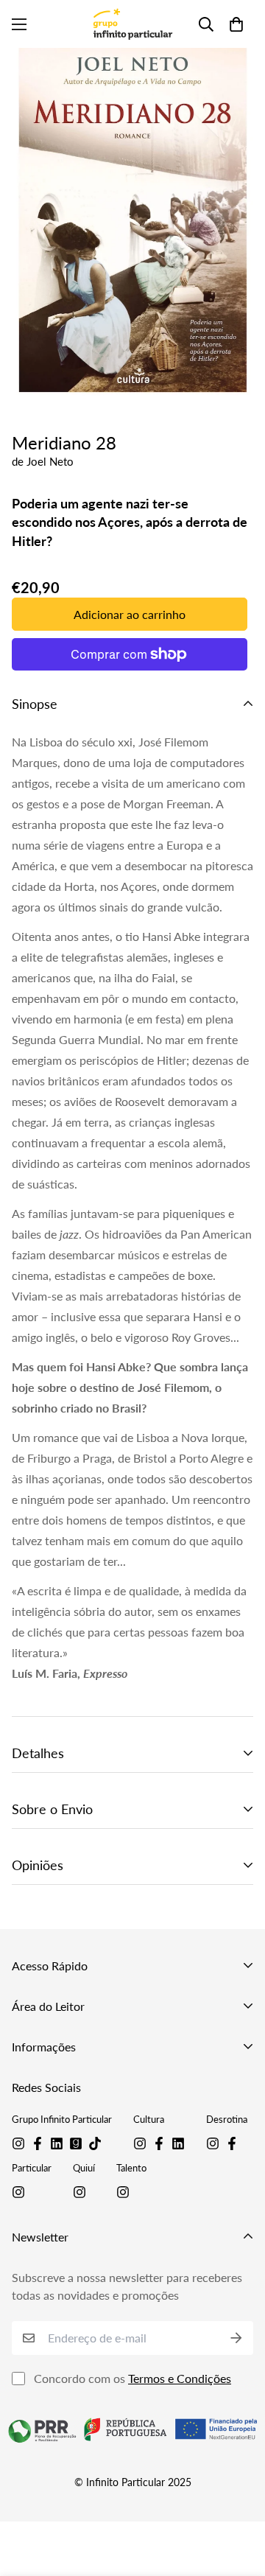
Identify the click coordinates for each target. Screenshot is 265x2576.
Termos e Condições (180, 2378)
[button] (236, 24)
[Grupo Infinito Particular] (132, 24)
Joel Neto (50, 461)
